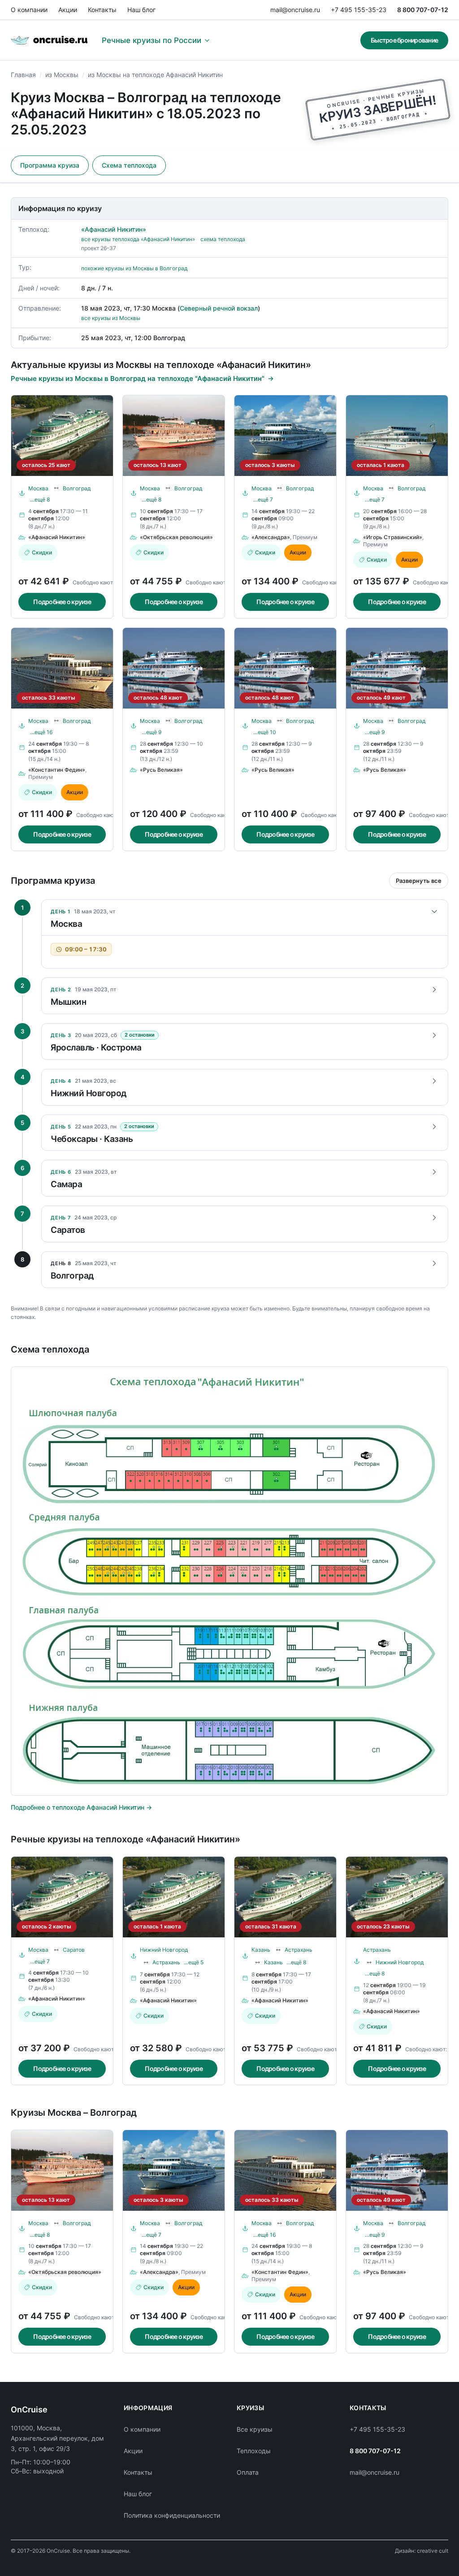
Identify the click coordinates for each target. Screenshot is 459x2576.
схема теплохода (223, 239)
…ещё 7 (263, 499)
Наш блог (141, 10)
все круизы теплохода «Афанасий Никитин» (138, 239)
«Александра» (271, 537)
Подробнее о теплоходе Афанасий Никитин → (81, 1807)
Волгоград (77, 488)
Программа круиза (50, 165)
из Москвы (62, 75)
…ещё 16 (41, 732)
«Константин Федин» (57, 770)
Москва (38, 488)
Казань (261, 1950)
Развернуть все (419, 881)
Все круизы (255, 2429)
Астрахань (166, 1962)
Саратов (74, 1950)
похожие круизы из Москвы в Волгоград (134, 268)
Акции (68, 10)
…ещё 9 (152, 732)
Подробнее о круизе (62, 602)
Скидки (42, 552)
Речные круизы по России (152, 40)
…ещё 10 (265, 732)
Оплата (248, 2472)
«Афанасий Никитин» (114, 229)
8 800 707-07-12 (423, 10)
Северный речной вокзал (219, 308)
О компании (29, 10)
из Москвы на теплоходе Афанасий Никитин (155, 75)
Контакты (102, 10)
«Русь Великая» (161, 770)
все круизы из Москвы (111, 318)
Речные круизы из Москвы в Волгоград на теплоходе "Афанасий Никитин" (138, 378)
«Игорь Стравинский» (393, 537)
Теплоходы (254, 2451)
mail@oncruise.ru (295, 10)
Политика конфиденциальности (172, 2515)
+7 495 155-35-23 (359, 10)
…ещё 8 (40, 499)
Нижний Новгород (164, 1950)
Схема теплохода (129, 165)
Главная (23, 75)
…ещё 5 (194, 1962)
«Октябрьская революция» (176, 537)
